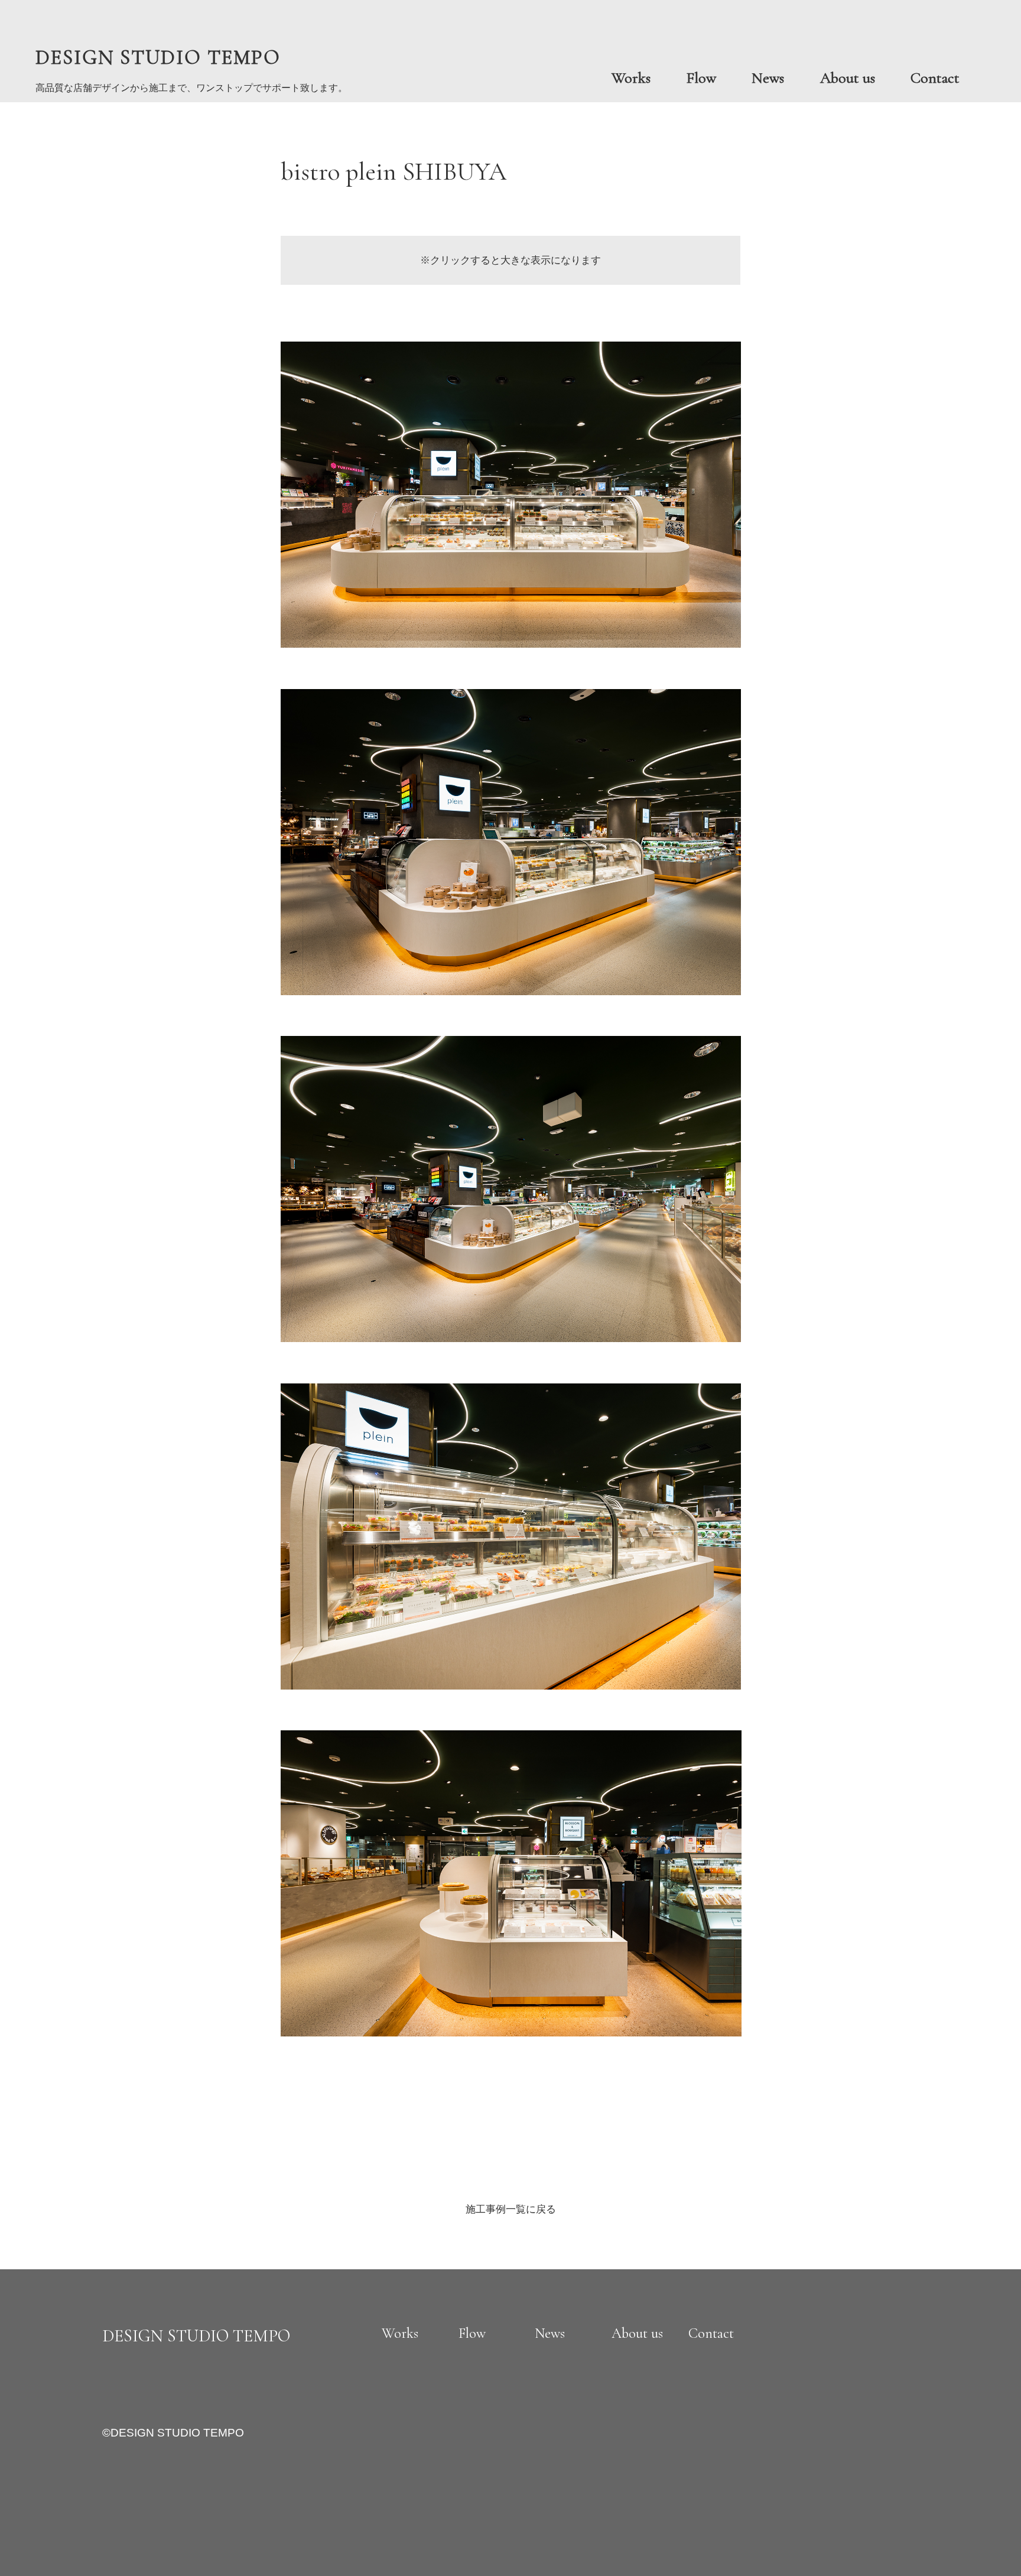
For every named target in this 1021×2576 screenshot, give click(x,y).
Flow (701, 78)
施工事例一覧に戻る (511, 2209)
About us (848, 78)
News (768, 78)
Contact (935, 78)
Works (631, 78)
